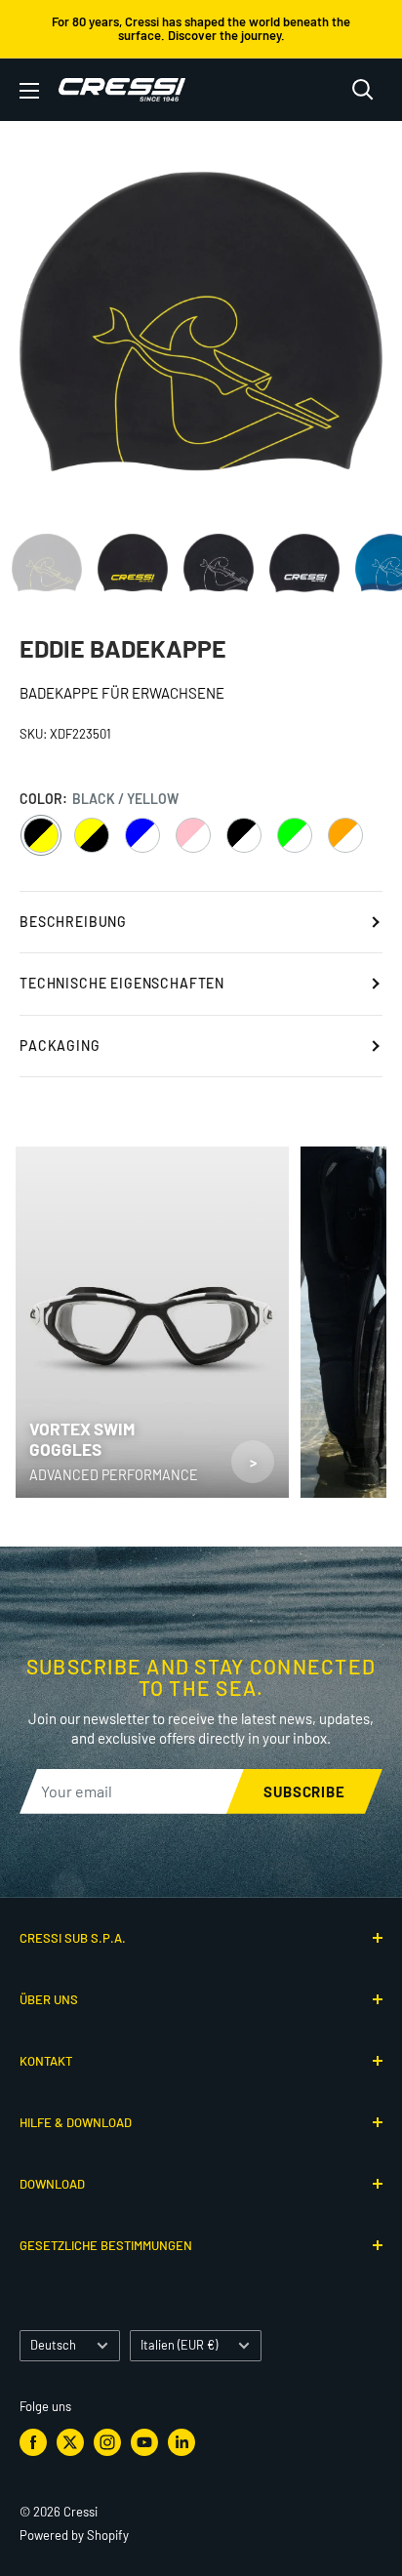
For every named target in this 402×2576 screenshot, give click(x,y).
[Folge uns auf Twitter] (70, 2442)
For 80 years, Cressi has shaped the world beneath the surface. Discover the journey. (201, 28)
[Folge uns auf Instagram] (107, 2442)
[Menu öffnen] (29, 91)
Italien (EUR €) (179, 2345)
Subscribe (304, 1791)
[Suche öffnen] (363, 90)
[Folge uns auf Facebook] (33, 2442)
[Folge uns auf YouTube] (144, 2442)
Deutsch (53, 2345)
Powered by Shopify (74, 2535)
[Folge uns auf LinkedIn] (181, 2442)
